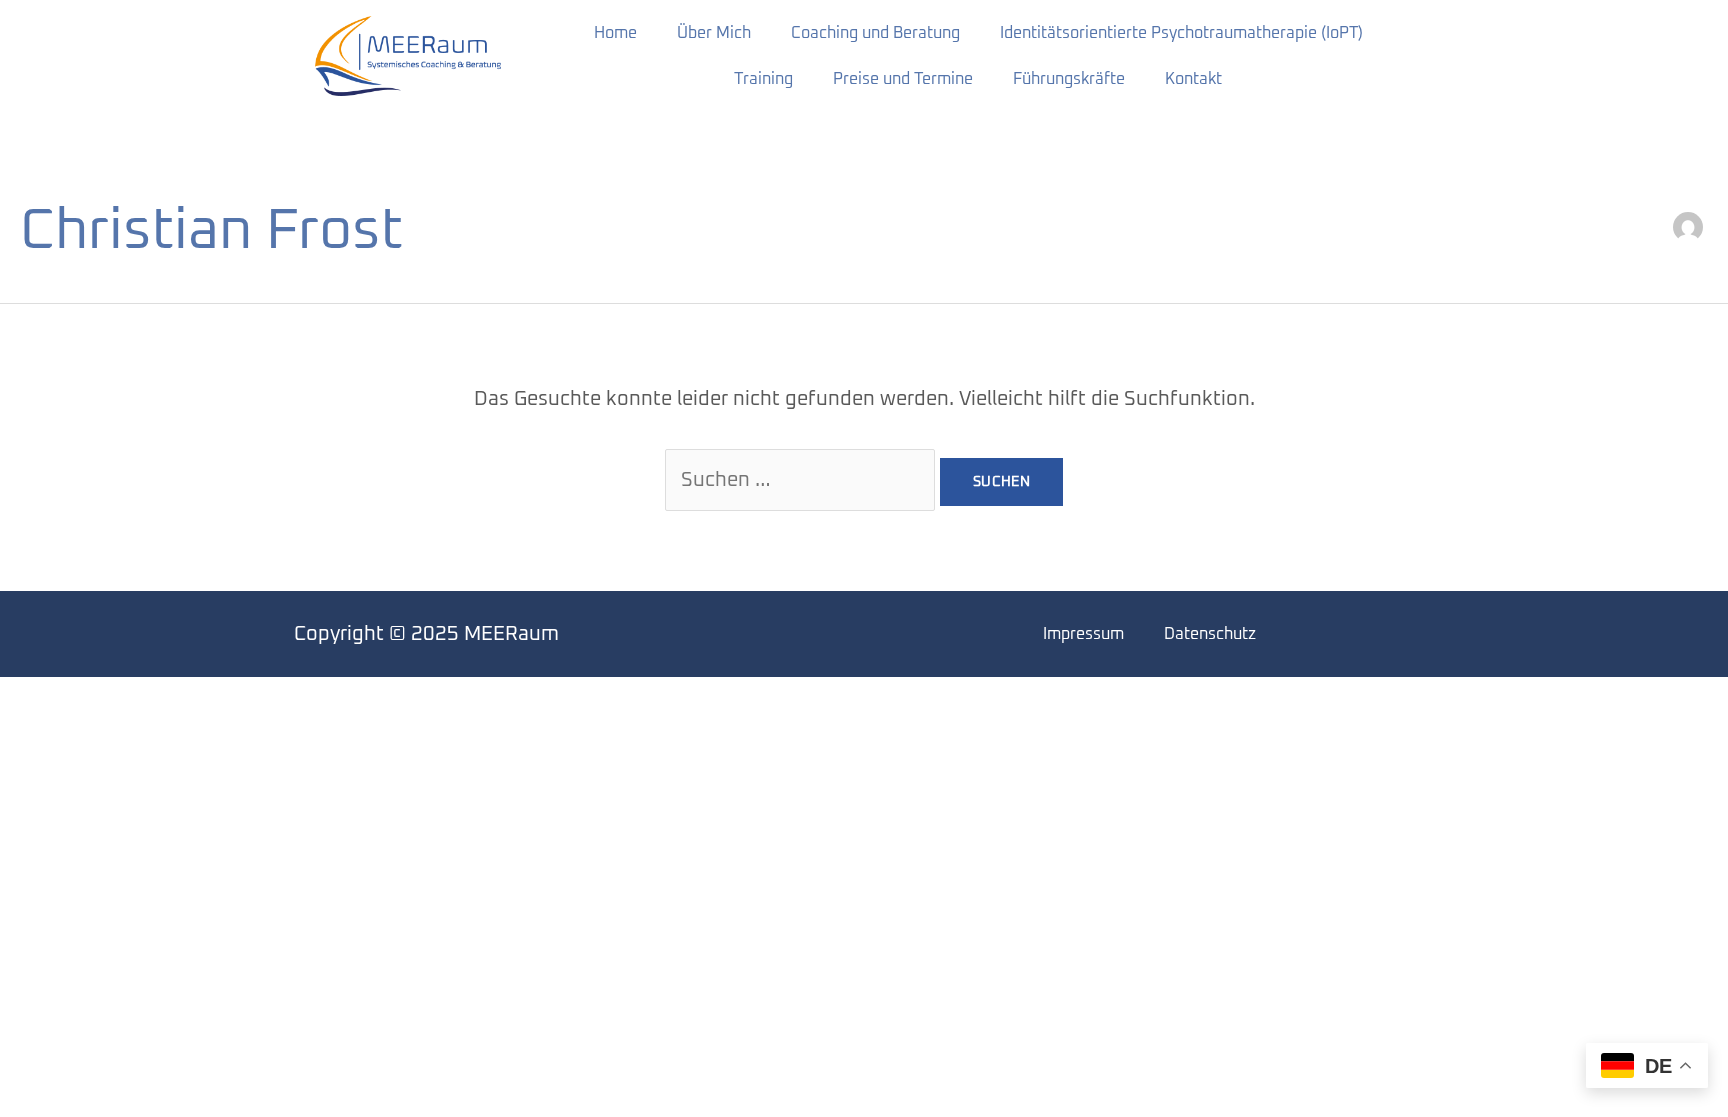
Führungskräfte (1069, 79)
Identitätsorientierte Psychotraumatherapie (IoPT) (1181, 33)
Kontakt (1193, 79)
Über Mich (714, 33)
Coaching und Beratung (875, 33)
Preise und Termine (903, 79)
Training (763, 79)
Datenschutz (1210, 634)
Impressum (1083, 634)
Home (615, 33)
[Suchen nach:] (802, 480)
